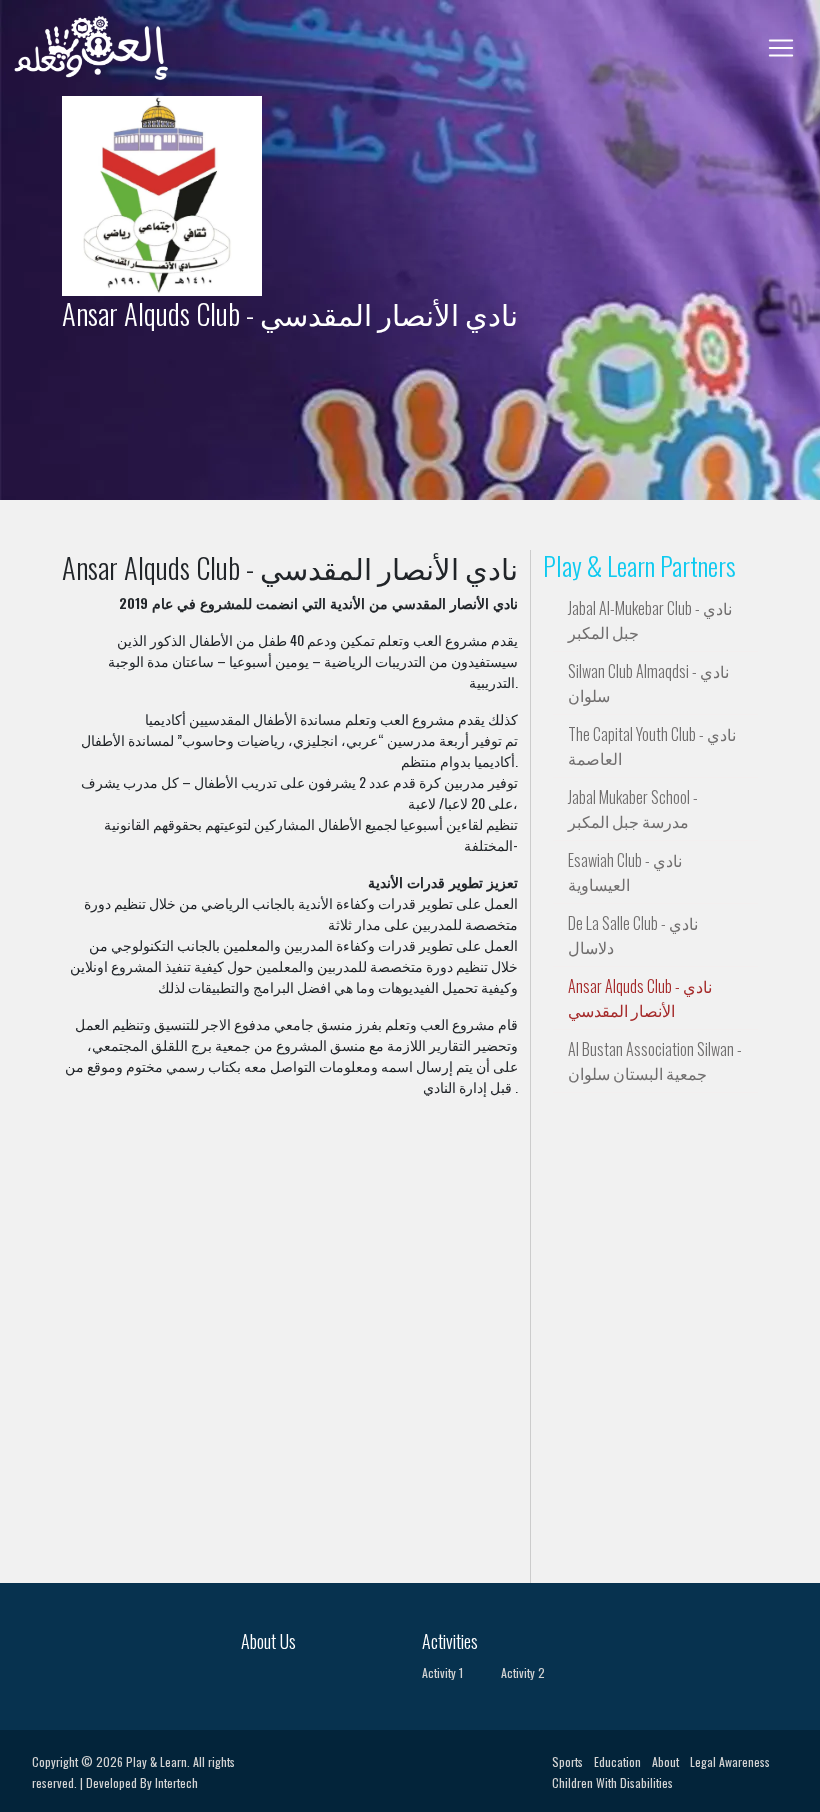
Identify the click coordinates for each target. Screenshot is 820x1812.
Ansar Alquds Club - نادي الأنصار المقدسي (640, 998)
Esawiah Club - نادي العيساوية (625, 872)
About (665, 1761)
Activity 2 (523, 1672)
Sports (567, 1761)
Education (617, 1761)
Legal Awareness (730, 1761)
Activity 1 (442, 1672)
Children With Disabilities (612, 1782)
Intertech (176, 1782)
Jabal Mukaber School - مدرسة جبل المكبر (633, 809)
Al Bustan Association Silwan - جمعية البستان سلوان (655, 1061)
